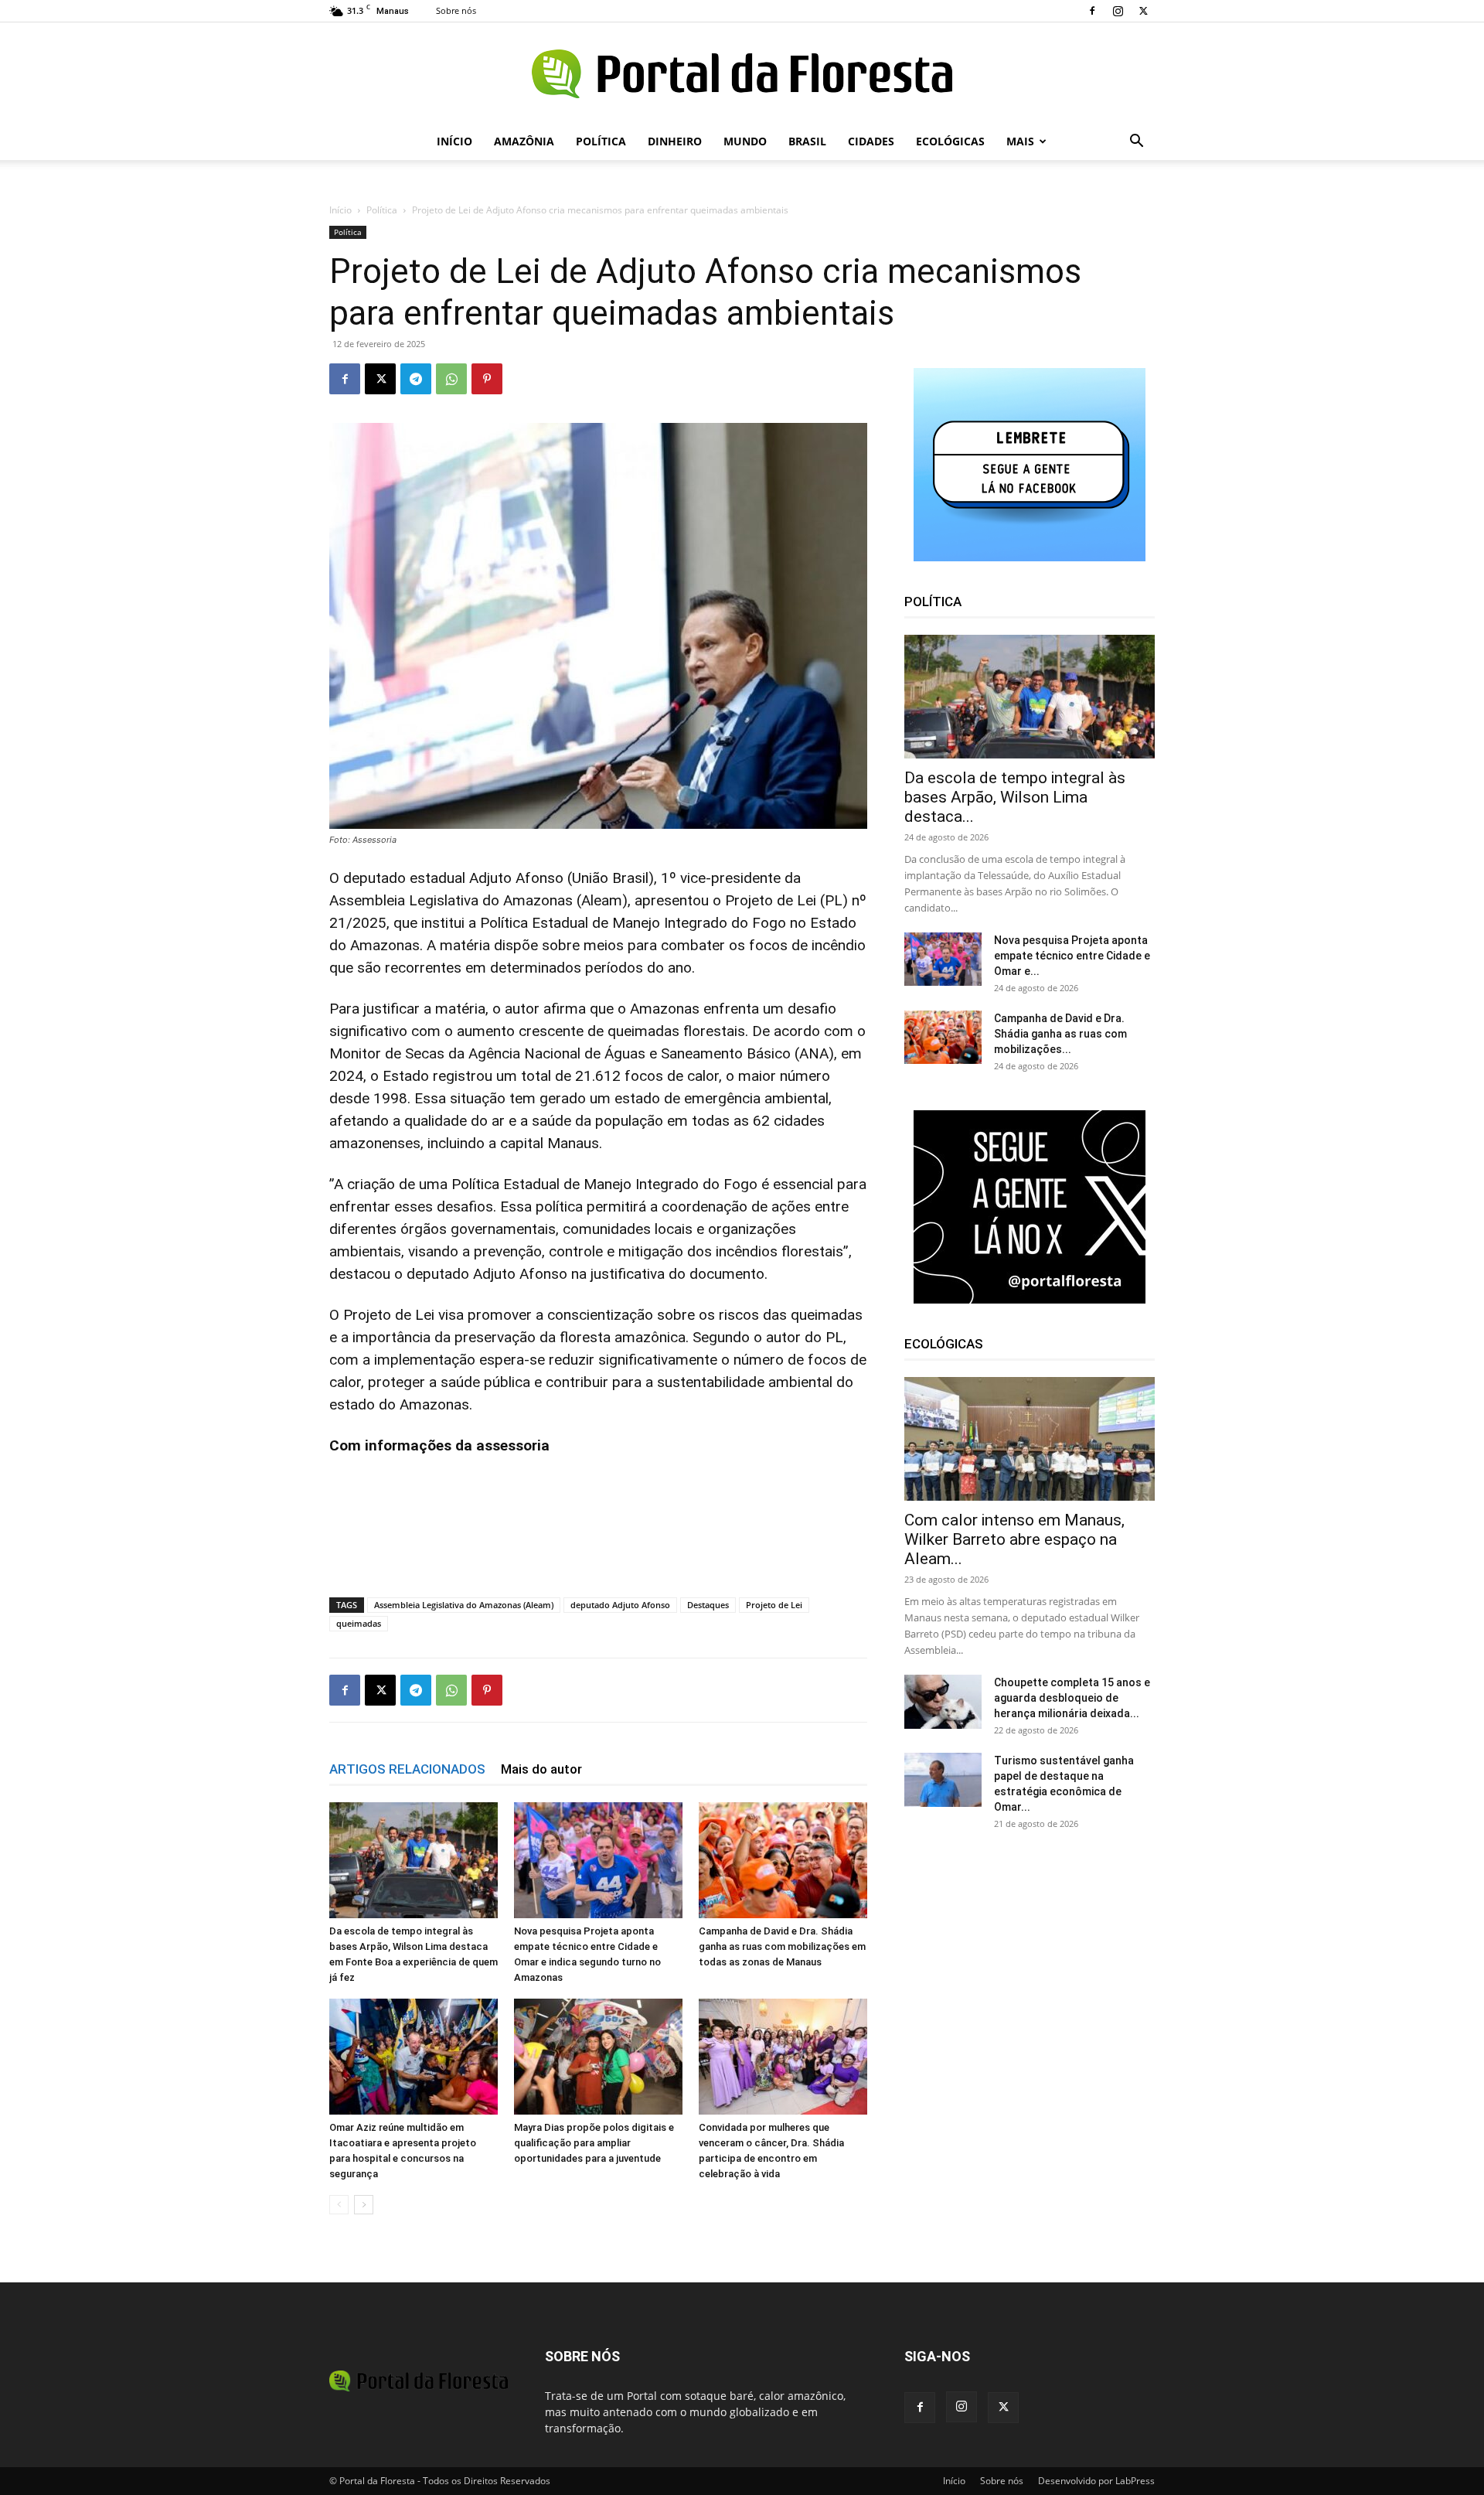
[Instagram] (1118, 11)
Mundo (745, 141)
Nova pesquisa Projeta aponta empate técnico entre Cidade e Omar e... (1072, 956)
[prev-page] (339, 2205)
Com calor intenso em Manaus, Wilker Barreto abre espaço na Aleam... (1014, 1539)
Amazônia (524, 141)
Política (601, 141)
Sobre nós (456, 10)
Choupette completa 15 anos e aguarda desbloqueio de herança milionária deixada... (1072, 1698)
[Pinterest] (487, 379)
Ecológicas (950, 141)
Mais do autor (541, 1769)
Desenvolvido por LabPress (1096, 2481)
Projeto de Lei (774, 1605)
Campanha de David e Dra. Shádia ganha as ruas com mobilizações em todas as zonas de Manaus (782, 1946)
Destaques (708, 1605)
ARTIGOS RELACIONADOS (407, 1769)
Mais (1020, 141)
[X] (1143, 11)
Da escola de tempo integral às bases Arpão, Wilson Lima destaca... (1015, 797)
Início (454, 141)
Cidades (871, 141)
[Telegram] (416, 379)
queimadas (359, 1623)
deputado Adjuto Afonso (620, 1605)
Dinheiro (675, 141)
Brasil (807, 141)
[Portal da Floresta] (742, 74)
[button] (1136, 143)
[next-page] (364, 2205)
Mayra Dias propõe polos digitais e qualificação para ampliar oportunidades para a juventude (594, 2143)
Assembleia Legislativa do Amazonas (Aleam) (464, 1605)
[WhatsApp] (451, 379)
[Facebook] (1092, 11)
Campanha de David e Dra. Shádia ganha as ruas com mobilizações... (1060, 1034)
